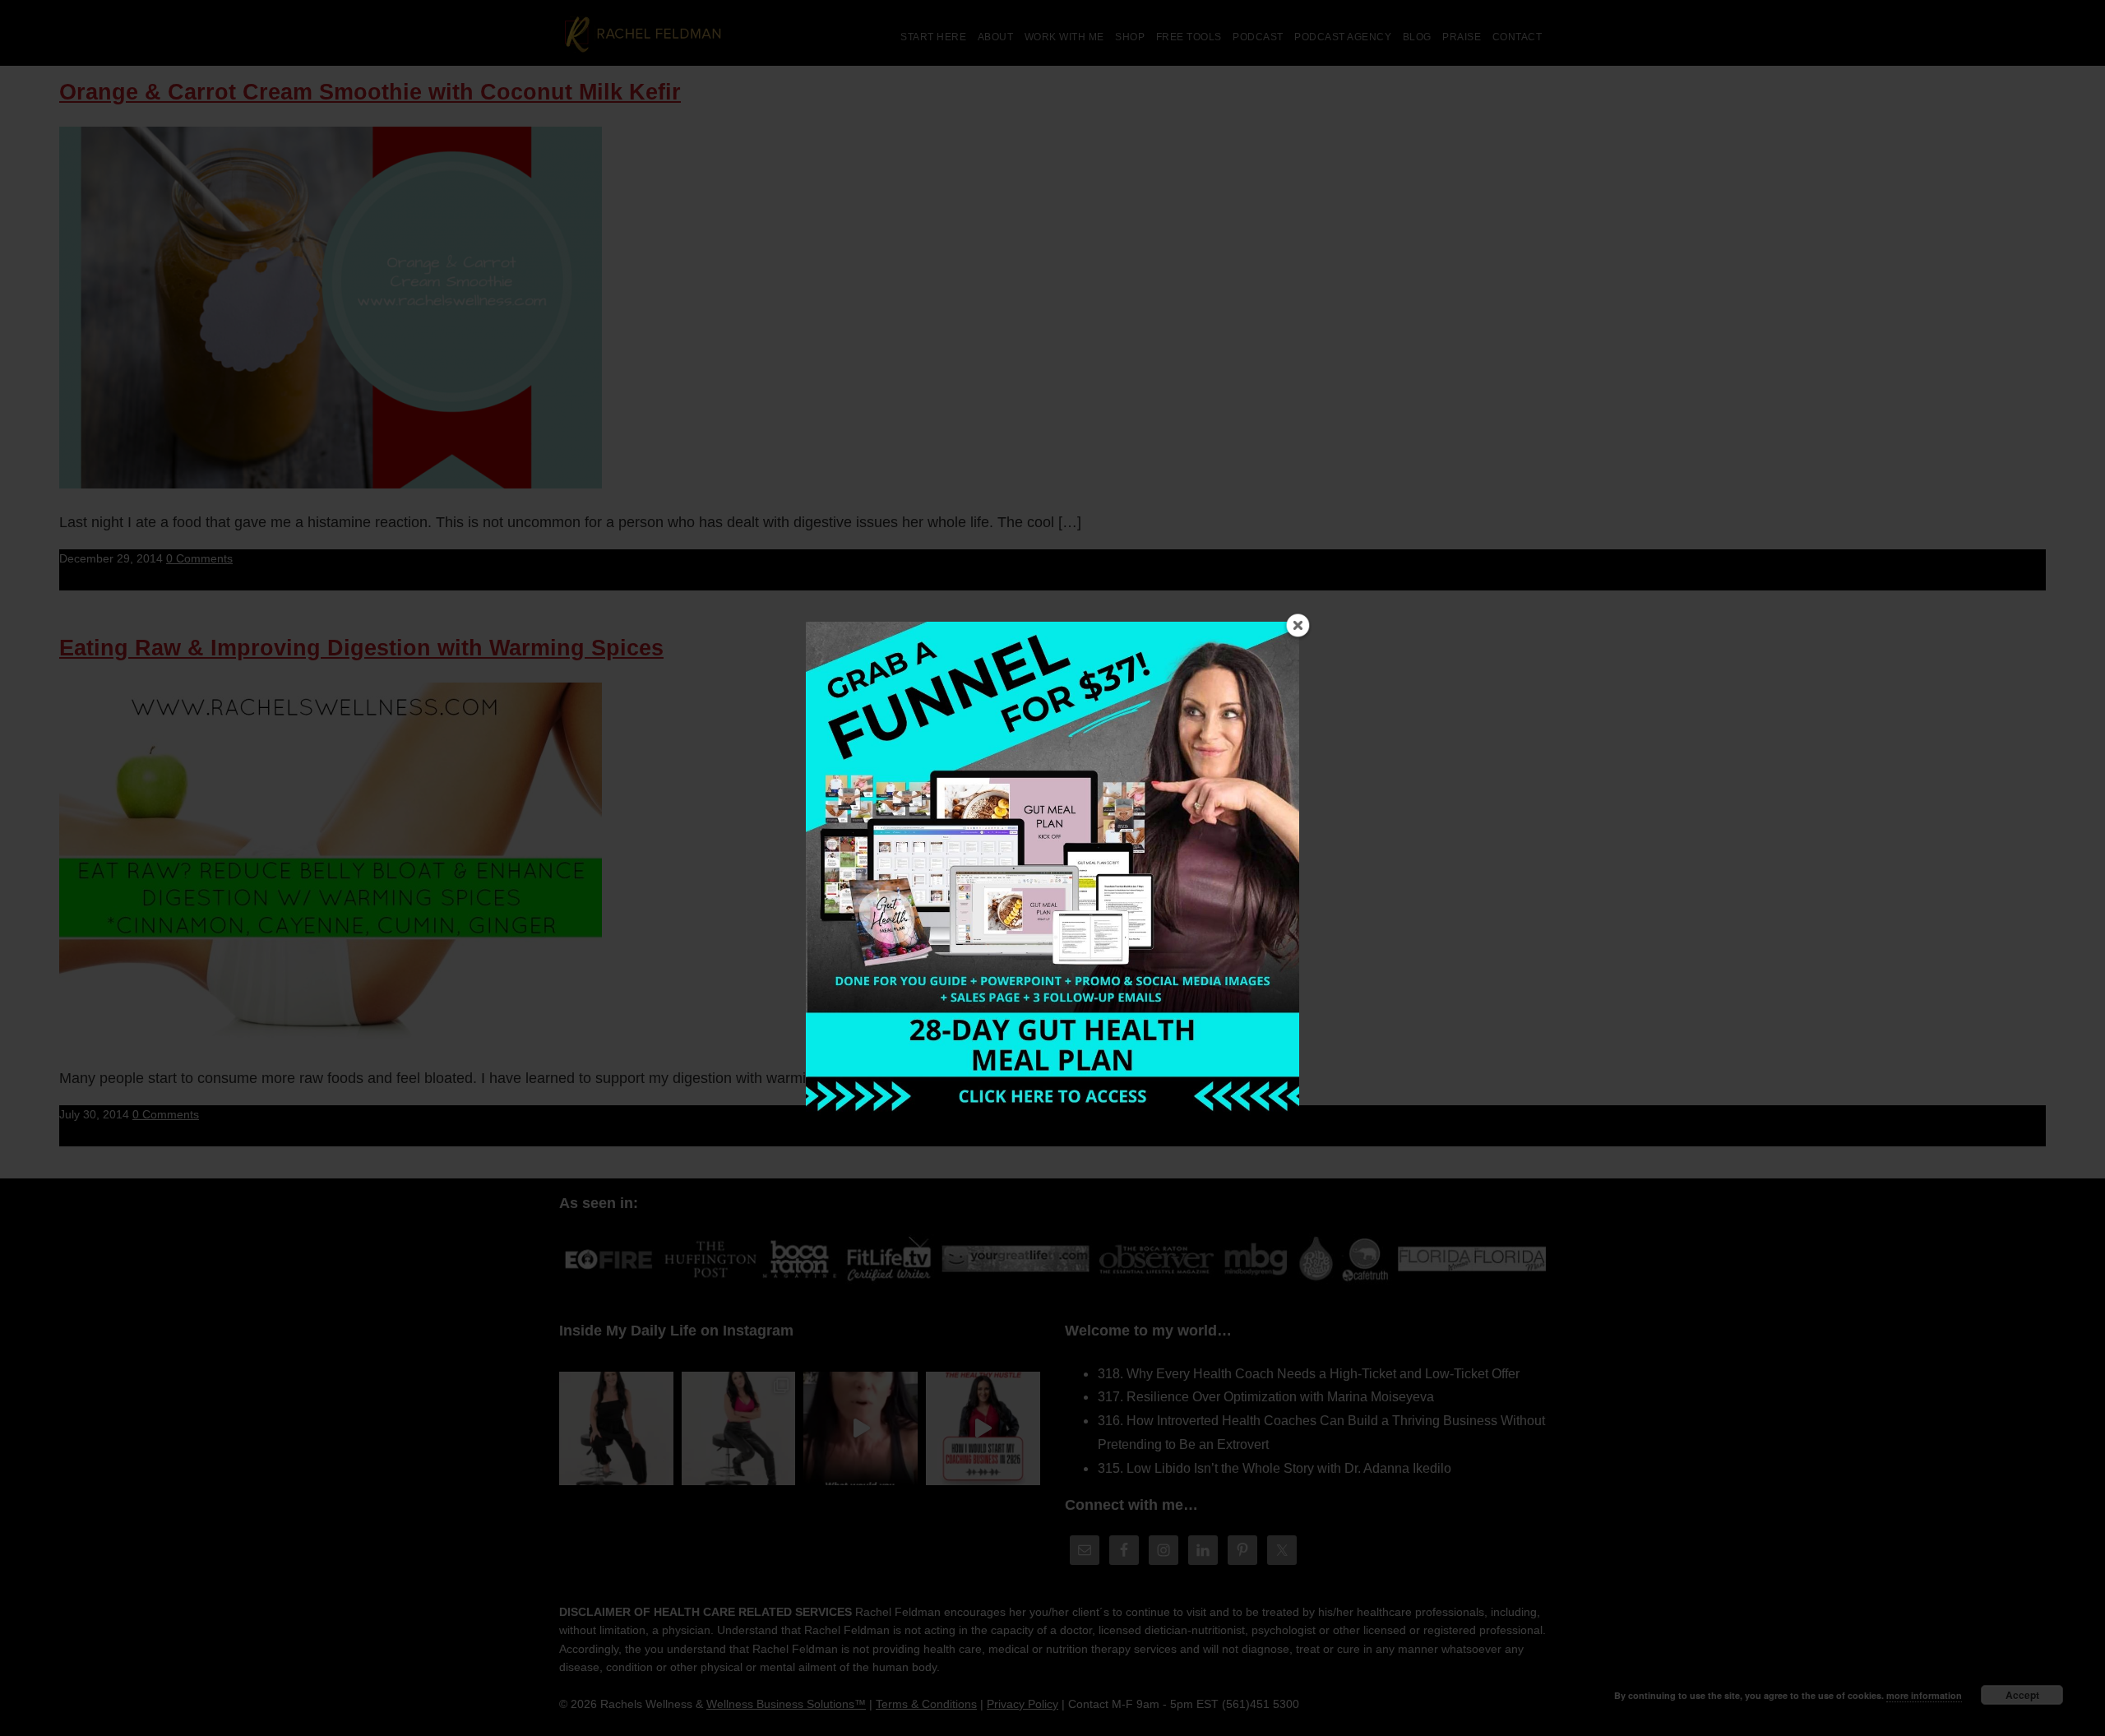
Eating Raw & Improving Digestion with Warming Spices (361, 648)
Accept (2022, 1695)
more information (1924, 1695)
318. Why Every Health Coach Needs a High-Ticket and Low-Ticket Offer (1309, 1374)
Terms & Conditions (926, 1704)
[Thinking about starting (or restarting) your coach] (983, 1429)
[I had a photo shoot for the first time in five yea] (739, 1429)
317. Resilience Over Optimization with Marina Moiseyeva (1266, 1397)
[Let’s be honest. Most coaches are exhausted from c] (616, 1429)
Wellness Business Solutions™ (786, 1704)
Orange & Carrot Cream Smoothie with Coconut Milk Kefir (370, 92)
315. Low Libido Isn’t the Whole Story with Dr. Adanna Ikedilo (1275, 1468)
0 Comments (199, 558)
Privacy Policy (1022, 1704)
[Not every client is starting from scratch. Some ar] (861, 1429)
